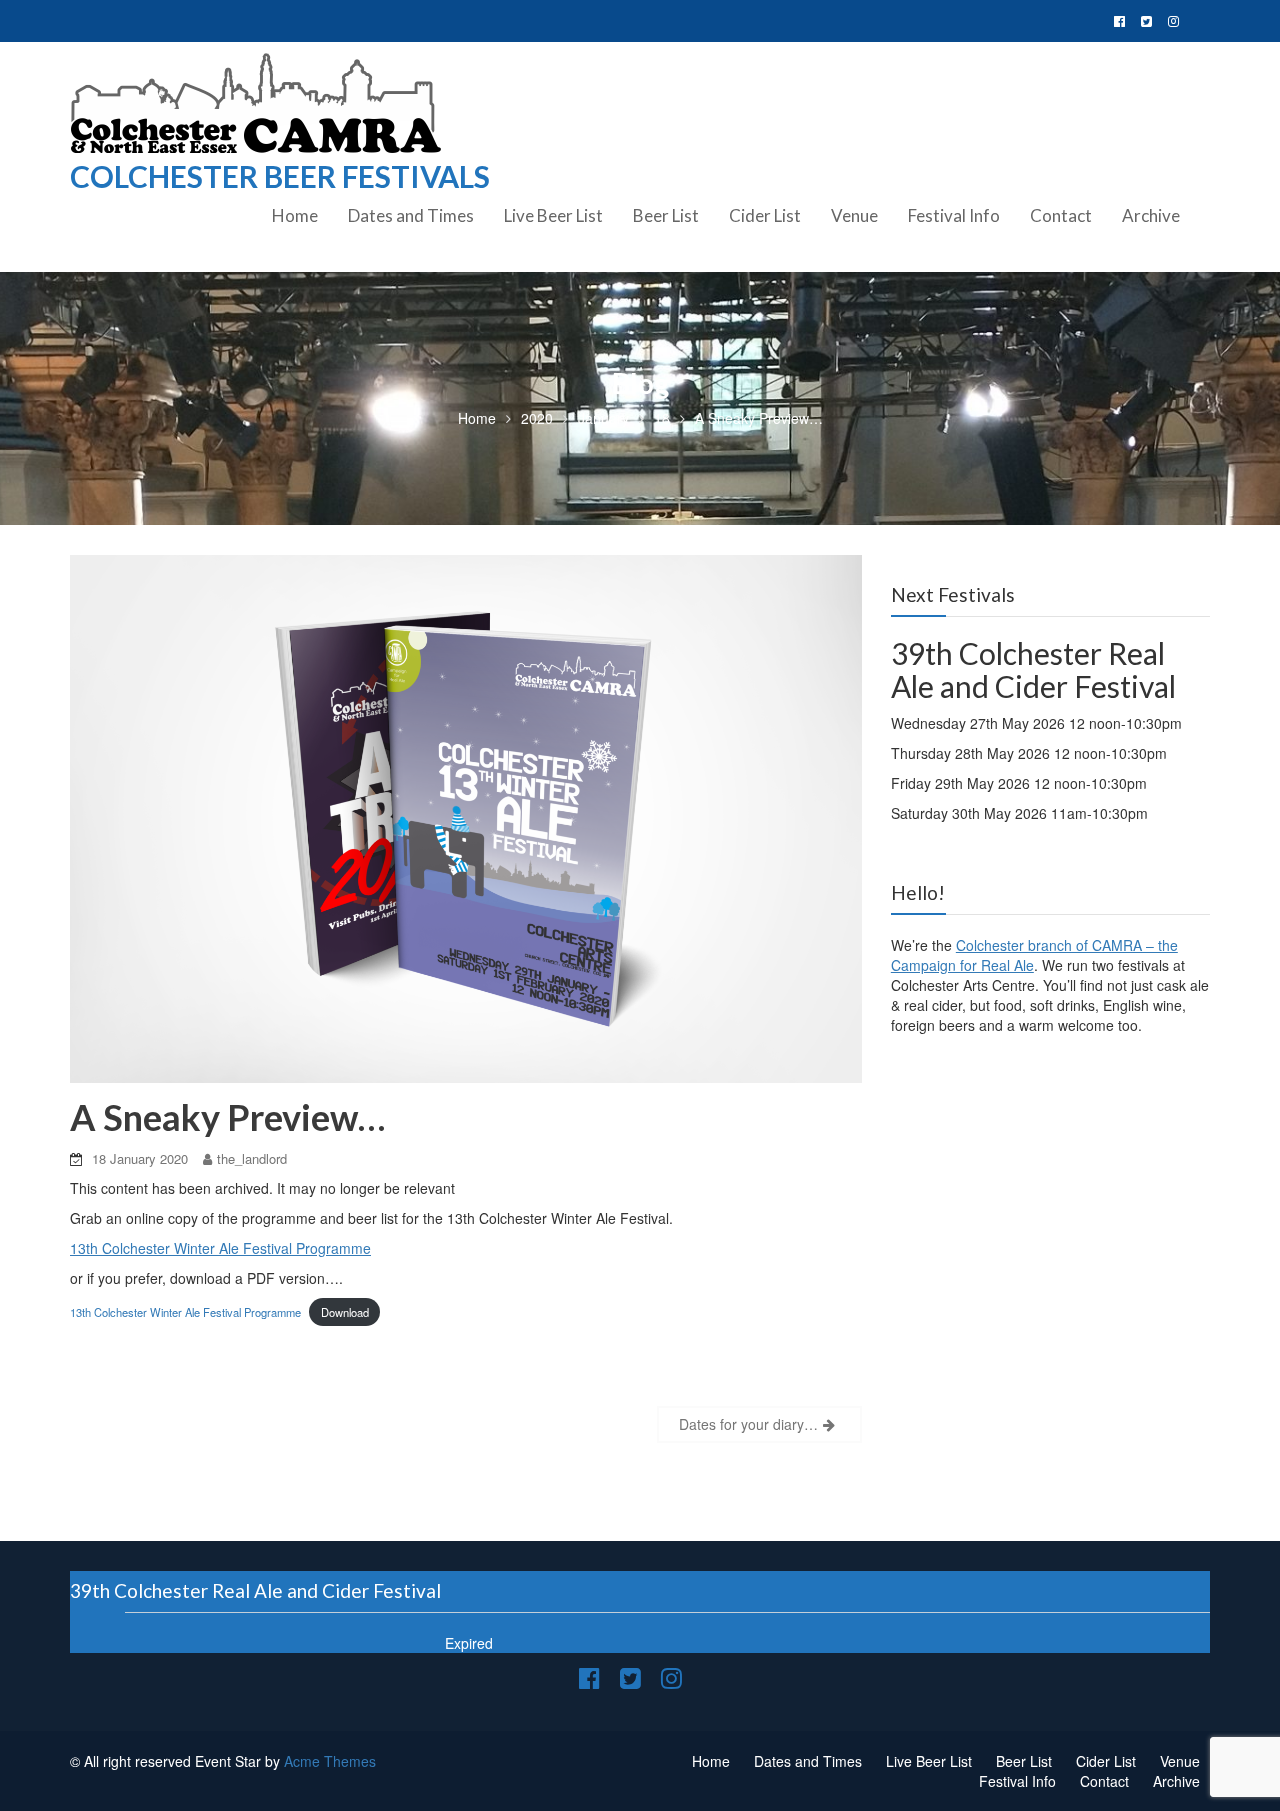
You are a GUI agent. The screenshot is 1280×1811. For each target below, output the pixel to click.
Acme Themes (330, 1761)
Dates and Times (411, 215)
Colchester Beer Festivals (280, 176)
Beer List (666, 215)
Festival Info (954, 215)
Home (295, 215)
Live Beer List (553, 215)
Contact (1061, 215)
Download (345, 1312)
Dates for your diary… (748, 1424)
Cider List (765, 215)
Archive (1151, 215)
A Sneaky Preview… (227, 1117)
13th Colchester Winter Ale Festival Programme (220, 1248)
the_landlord (252, 1158)
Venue (854, 215)
